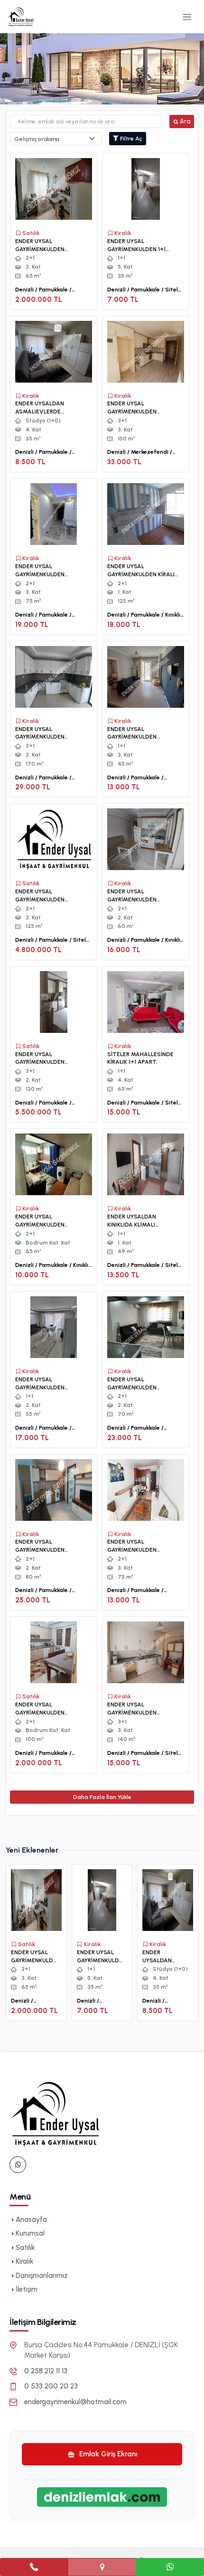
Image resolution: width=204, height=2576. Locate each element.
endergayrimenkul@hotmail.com (75, 2402)
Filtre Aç (130, 139)
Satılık (25, 2248)
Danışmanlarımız (42, 2276)
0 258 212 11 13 (46, 2371)
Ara (185, 121)
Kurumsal (30, 2233)
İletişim (27, 2289)
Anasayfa (31, 2220)
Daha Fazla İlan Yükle (102, 1797)
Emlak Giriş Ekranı (107, 2454)
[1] (187, 17)
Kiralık (24, 2261)
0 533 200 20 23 (51, 2386)
